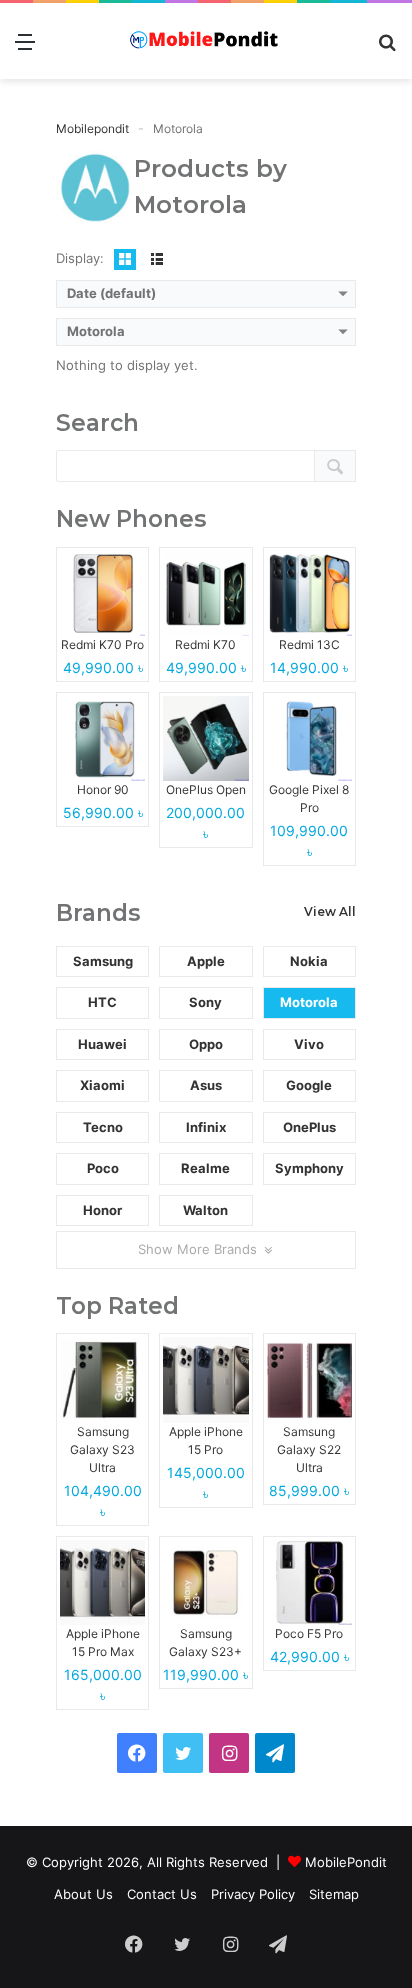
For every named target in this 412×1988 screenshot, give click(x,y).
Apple (206, 961)
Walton (205, 1210)
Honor (102, 1210)
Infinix (206, 1127)
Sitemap (334, 1894)
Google (309, 1085)
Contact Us (162, 1894)
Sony (205, 1002)
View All (330, 911)
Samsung (103, 961)
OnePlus (309, 1127)
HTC (102, 1002)
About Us (83, 1894)
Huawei (102, 1044)
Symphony (309, 1168)
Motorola (309, 1002)
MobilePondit (346, 1862)
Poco (103, 1168)
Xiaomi (102, 1085)
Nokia (309, 961)
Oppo (206, 1044)
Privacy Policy (253, 1894)
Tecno (103, 1127)
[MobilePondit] (206, 41)
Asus (206, 1085)
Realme (205, 1168)
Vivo (309, 1044)
